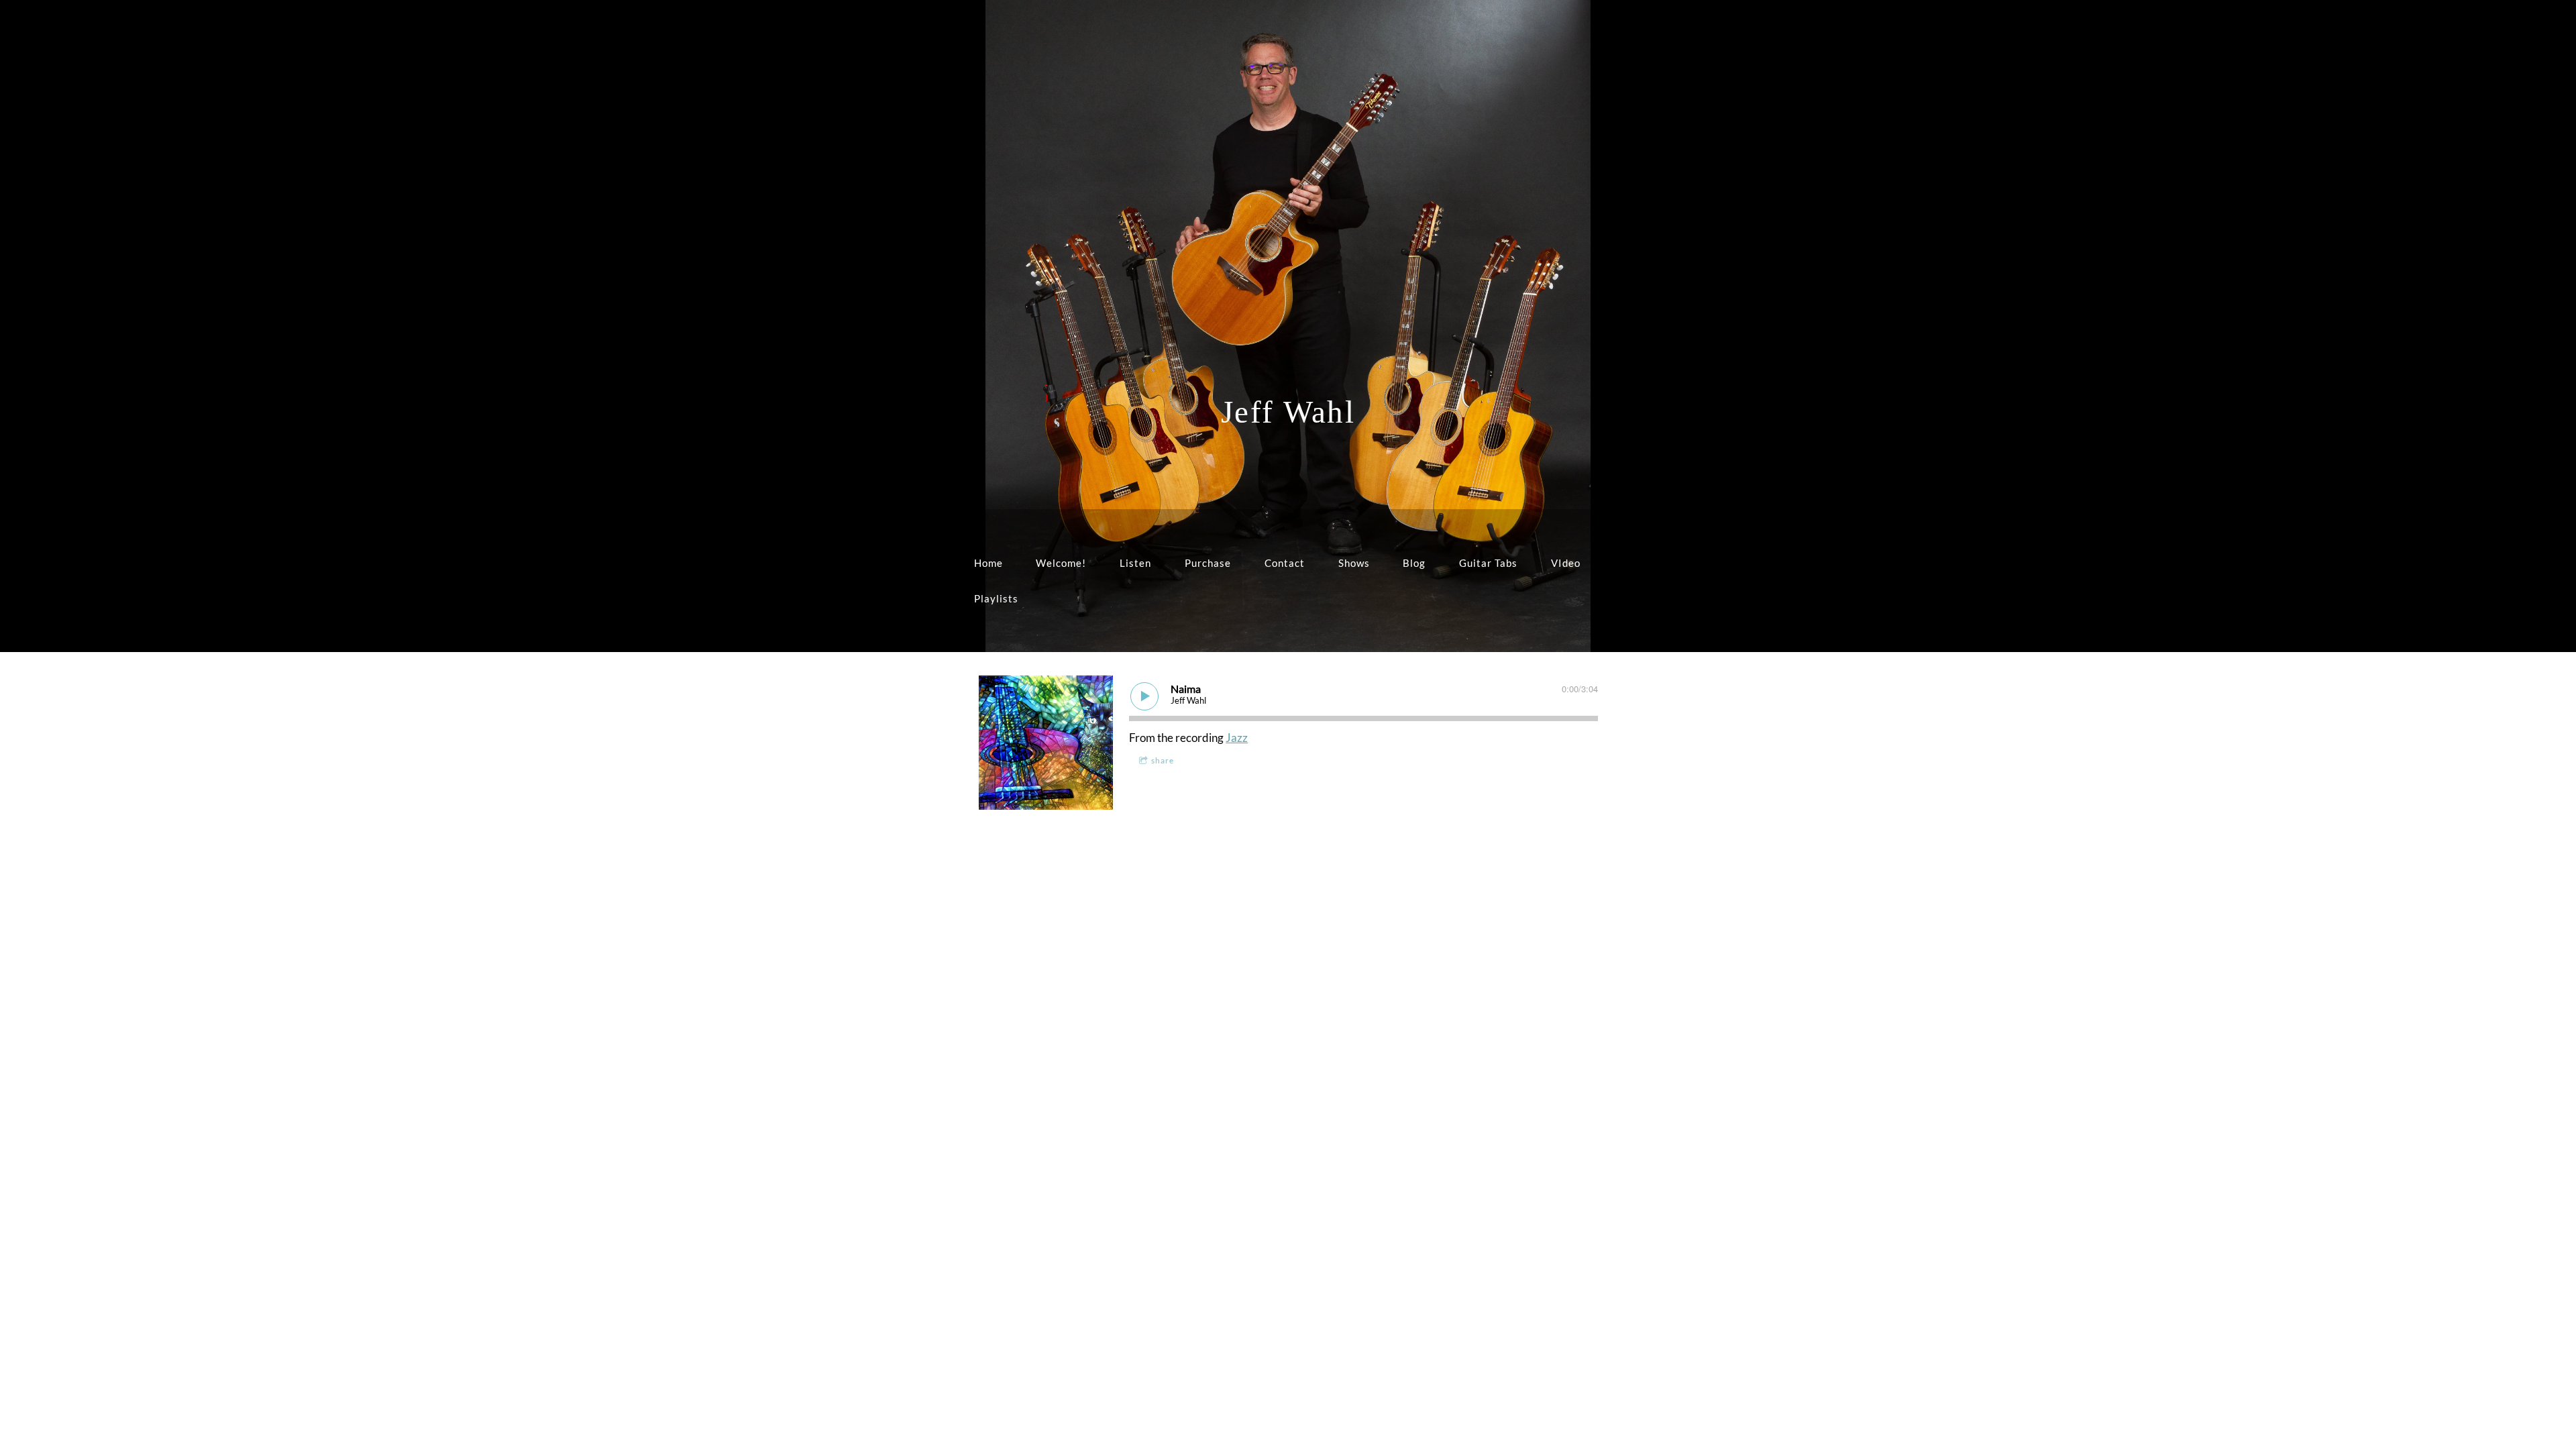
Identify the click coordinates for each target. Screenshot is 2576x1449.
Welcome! (1061, 563)
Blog (1414, 563)
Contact (1285, 563)
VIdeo (1566, 563)
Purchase (1208, 563)
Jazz (1237, 738)
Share (1163, 760)
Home (988, 563)
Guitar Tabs (1488, 563)
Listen (1135, 563)
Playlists (996, 598)
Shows (1354, 563)
